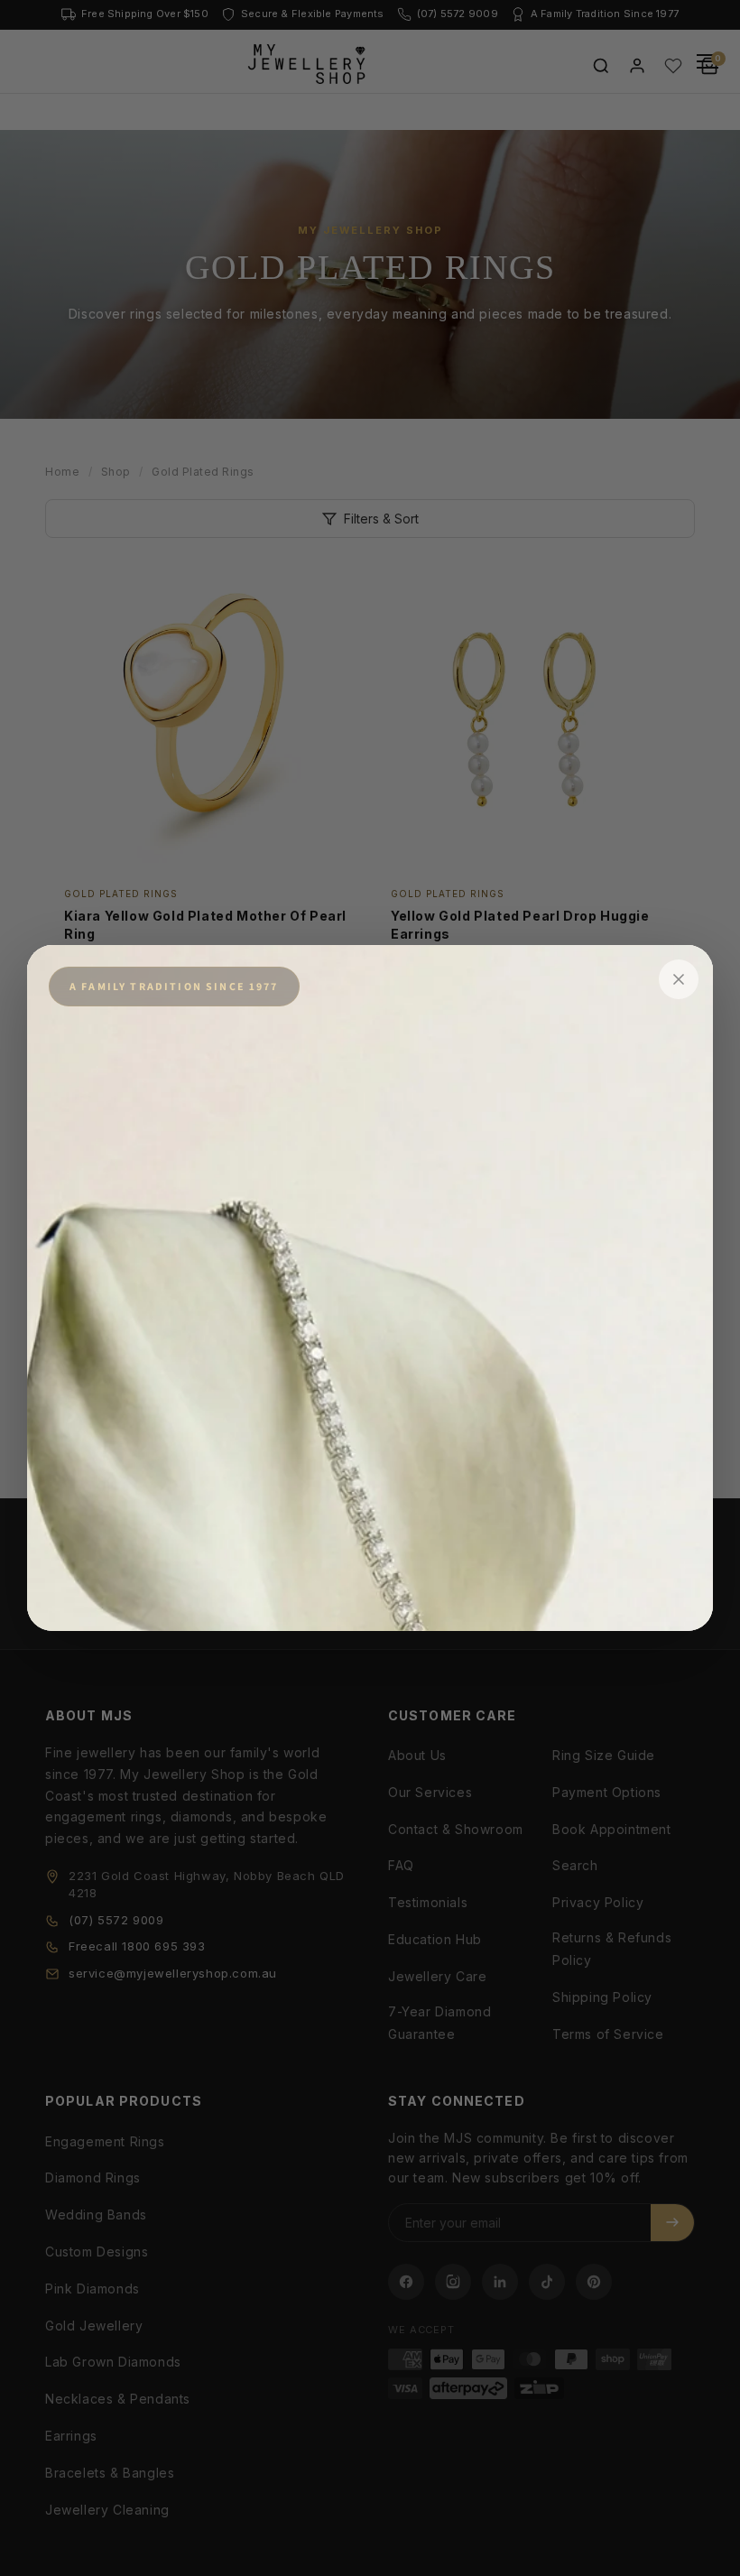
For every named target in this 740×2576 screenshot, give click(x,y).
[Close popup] (679, 979)
